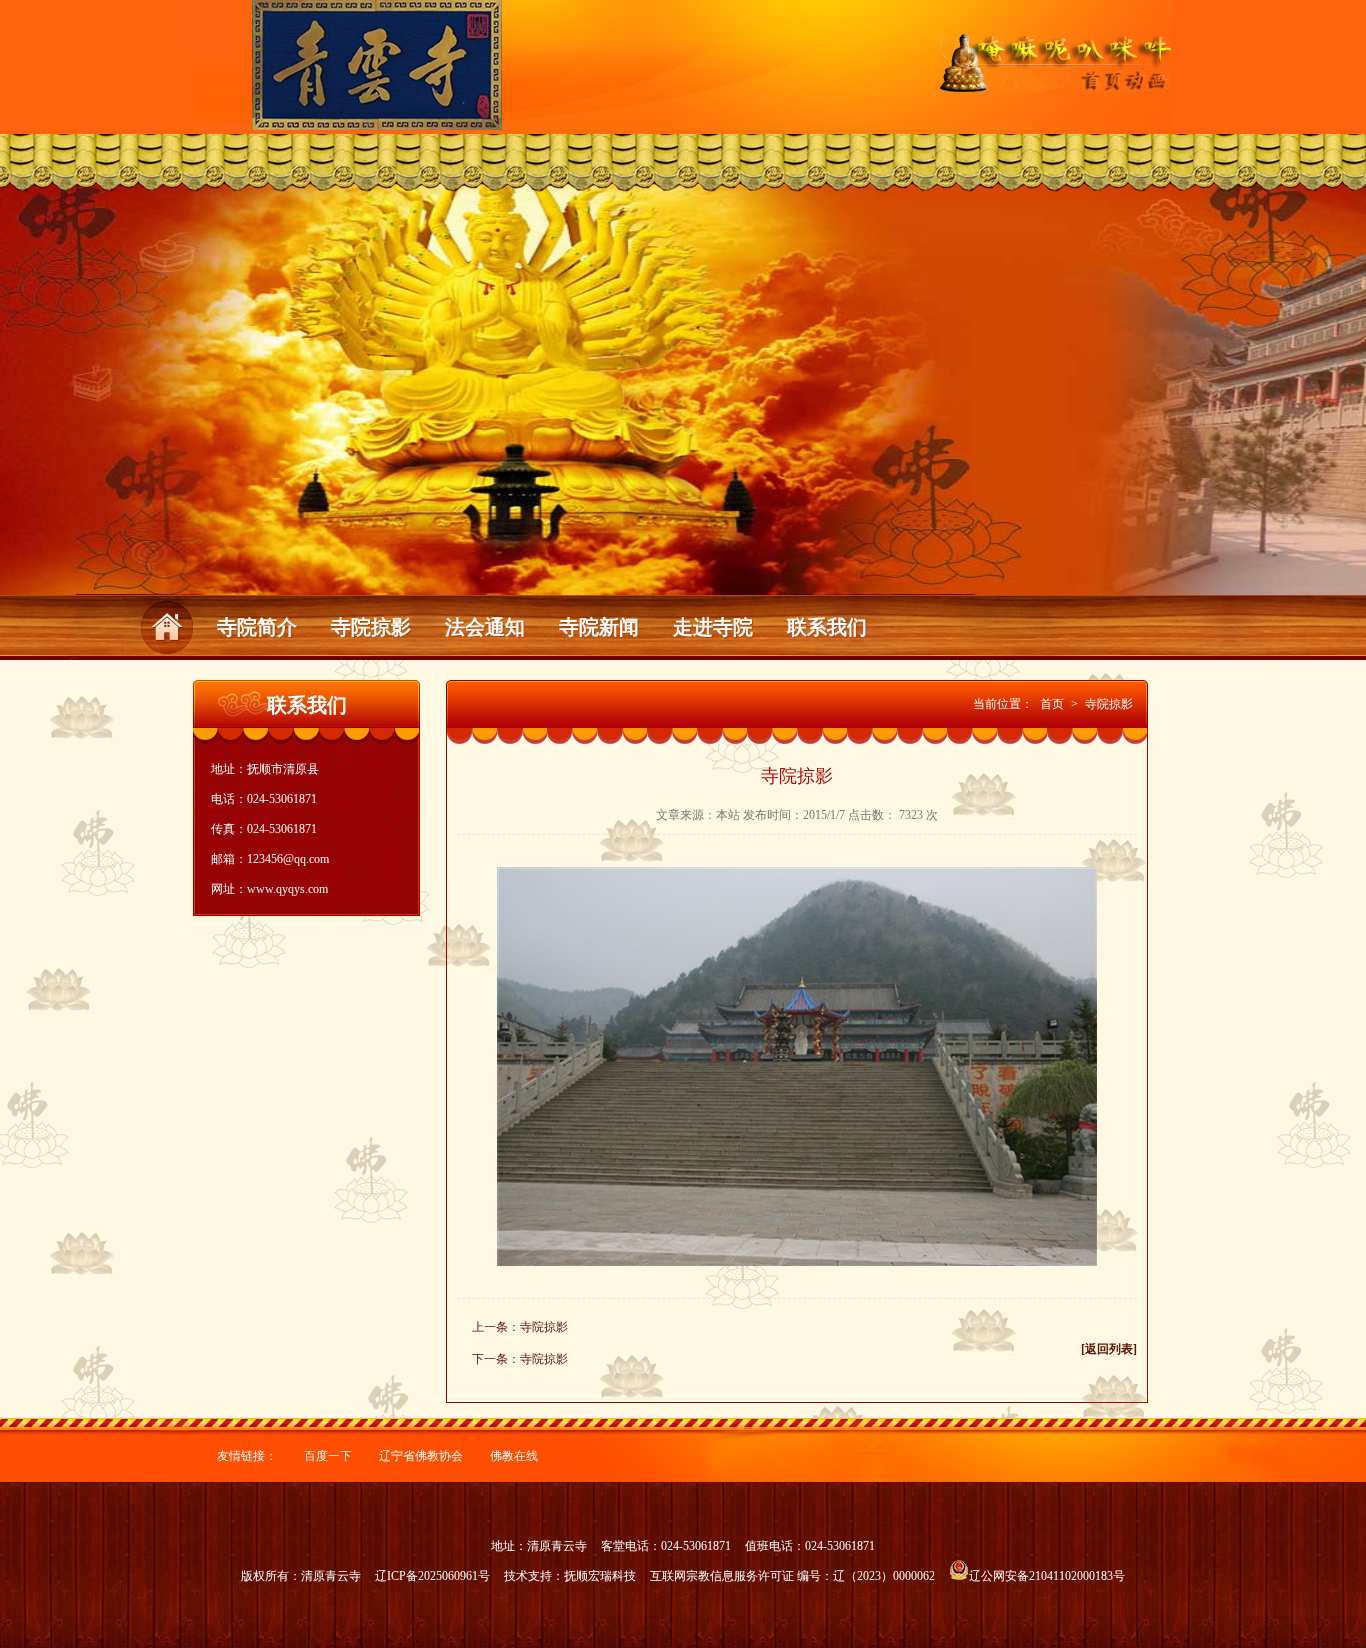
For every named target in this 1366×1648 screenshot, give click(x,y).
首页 (1052, 704)
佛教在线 (514, 1456)
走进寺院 (713, 627)
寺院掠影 (371, 627)
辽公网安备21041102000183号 (1047, 1576)
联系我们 (827, 627)
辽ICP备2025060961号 (432, 1576)
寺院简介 (257, 627)
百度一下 (328, 1456)
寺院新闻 (599, 627)
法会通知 (485, 627)
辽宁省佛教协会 (421, 1456)
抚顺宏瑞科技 (600, 1576)
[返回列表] (1109, 1349)
